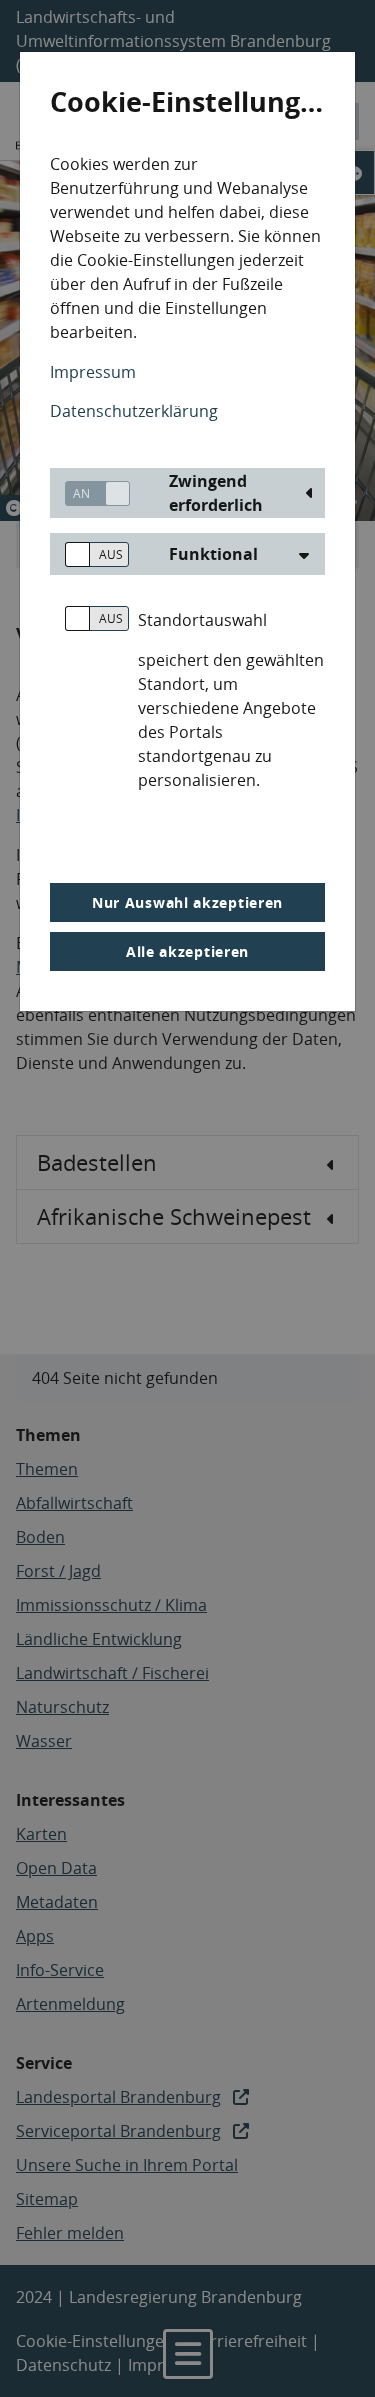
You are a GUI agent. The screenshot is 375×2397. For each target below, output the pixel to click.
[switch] (90, 493)
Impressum (93, 372)
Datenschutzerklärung (134, 411)
